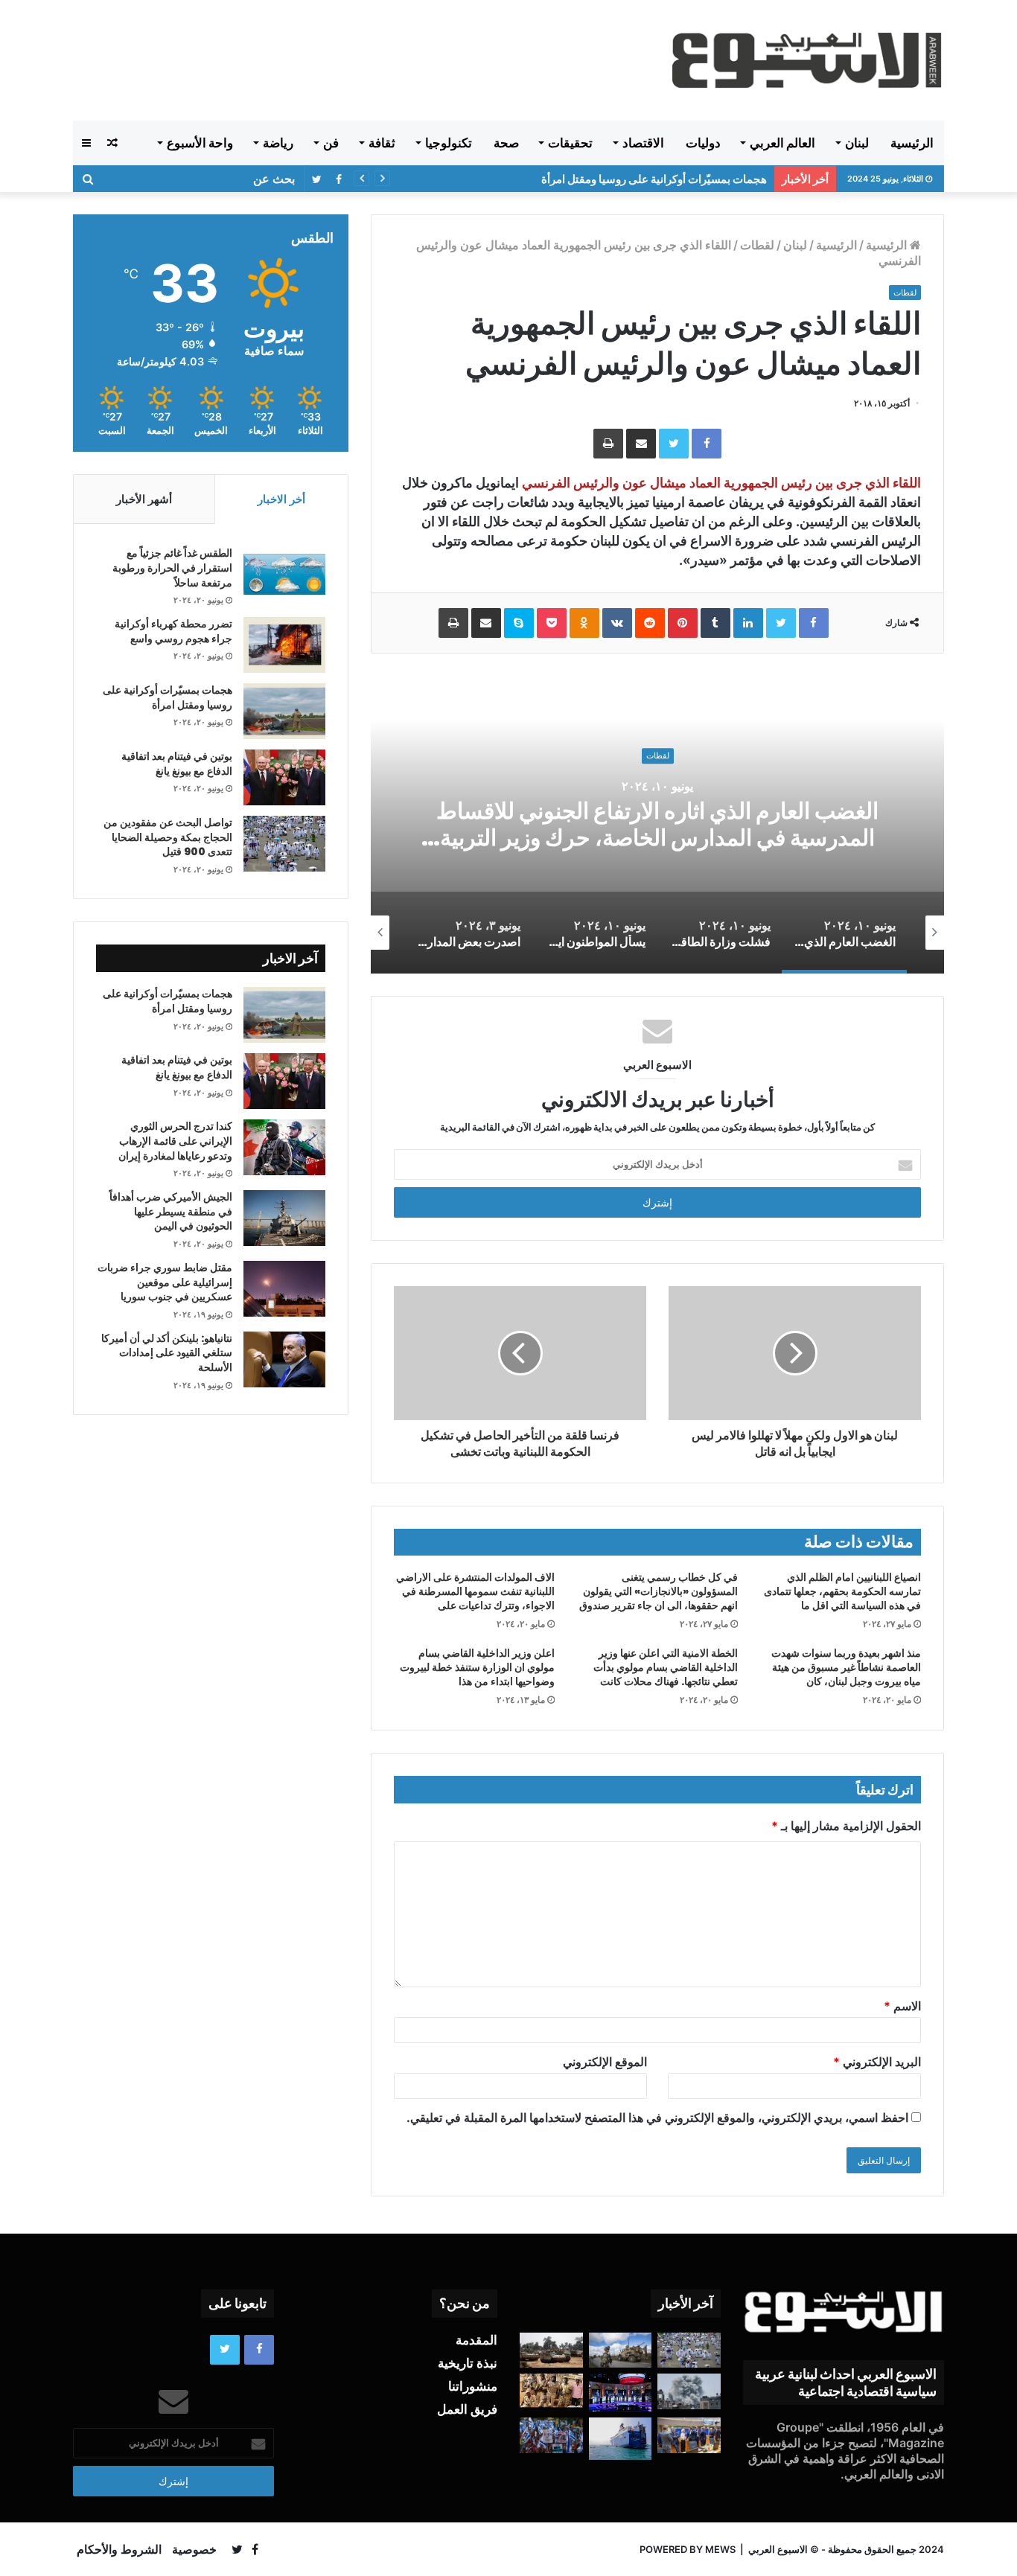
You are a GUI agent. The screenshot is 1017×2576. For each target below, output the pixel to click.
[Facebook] (707, 444)
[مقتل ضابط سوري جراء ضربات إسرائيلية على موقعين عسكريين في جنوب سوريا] (284, 1289)
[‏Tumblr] (715, 623)
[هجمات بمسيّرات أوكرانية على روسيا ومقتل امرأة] (284, 711)
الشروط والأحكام (119, 2549)
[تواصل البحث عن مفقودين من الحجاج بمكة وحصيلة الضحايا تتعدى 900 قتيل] (284, 844)
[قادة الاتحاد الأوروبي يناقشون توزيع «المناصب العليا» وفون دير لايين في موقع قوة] (689, 2435)
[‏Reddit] (650, 623)
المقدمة (476, 2340)
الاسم (902, 2006)
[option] (657, 825)
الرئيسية (912, 143)
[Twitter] (674, 444)
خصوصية (194, 2549)
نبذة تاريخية (468, 2363)
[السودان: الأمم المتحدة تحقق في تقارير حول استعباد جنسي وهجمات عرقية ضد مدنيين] (551, 2391)
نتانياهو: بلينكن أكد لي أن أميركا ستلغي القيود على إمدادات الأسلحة (167, 1353)
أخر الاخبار (281, 499)
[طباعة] (608, 444)
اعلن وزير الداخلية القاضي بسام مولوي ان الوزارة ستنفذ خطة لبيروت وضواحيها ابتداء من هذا (477, 1667)
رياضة (278, 143)
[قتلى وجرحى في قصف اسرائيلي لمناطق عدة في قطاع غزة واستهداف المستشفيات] (689, 2391)
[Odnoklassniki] (584, 623)
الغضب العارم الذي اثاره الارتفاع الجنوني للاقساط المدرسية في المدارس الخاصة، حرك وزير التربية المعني (657, 838)
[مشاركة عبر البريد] (641, 444)
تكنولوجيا (449, 143)
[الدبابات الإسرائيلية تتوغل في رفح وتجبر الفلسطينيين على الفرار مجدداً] (551, 2350)
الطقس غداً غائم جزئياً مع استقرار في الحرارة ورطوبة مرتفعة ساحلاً (172, 568)
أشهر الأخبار (144, 499)
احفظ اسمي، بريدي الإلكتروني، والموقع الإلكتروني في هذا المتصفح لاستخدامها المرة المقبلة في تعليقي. (657, 2118)
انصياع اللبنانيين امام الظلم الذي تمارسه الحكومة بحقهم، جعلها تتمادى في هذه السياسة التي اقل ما (842, 1591)
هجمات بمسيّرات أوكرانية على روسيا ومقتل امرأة (654, 179)
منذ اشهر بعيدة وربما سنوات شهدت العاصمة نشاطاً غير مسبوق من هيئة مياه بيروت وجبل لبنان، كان (846, 1667)
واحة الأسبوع (200, 143)
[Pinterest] (683, 623)
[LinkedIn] (748, 623)
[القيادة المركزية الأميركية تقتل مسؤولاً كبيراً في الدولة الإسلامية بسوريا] (621, 2350)
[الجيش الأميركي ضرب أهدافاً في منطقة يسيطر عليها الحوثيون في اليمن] (284, 1218)
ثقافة (382, 143)
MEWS (720, 2549)
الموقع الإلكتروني (605, 2062)
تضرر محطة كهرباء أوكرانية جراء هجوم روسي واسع (173, 631)
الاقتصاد (643, 143)
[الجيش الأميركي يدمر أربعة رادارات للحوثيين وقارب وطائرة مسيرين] (621, 2438)
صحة (506, 143)
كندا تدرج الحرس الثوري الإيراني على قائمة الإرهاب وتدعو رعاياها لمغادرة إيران (175, 1141)
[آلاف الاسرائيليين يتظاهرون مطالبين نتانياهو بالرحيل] (551, 2435)
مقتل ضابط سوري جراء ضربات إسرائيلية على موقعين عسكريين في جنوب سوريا (165, 1282)
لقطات (757, 245)
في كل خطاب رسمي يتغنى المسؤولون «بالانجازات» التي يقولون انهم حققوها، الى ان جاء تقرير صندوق (659, 1591)
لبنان (857, 143)
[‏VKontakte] (617, 623)
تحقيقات (570, 143)
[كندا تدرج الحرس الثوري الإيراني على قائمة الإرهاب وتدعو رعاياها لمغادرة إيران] (284, 1147)
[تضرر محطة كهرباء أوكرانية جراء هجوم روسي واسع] (284, 645)
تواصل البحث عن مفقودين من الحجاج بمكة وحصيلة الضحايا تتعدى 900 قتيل (168, 837)
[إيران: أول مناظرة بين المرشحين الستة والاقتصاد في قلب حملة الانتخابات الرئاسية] (621, 2393)
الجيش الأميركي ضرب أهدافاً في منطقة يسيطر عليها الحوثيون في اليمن (171, 1211)
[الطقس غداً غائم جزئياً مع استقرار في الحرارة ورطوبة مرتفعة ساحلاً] (284, 574)
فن (331, 143)
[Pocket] (552, 623)
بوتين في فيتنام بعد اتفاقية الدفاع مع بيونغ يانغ (177, 764)
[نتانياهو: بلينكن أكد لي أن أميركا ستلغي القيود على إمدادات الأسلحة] (284, 1359)
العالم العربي (782, 143)
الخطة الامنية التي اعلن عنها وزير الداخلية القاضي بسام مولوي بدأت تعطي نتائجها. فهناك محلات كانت (666, 1667)
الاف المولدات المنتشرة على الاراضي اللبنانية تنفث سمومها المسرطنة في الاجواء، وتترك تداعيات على (475, 1591)
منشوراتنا (473, 2386)
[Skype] (519, 623)
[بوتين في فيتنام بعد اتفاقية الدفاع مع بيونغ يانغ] (284, 777)
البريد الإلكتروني (877, 2062)
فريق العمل (467, 2409)
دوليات (703, 143)
